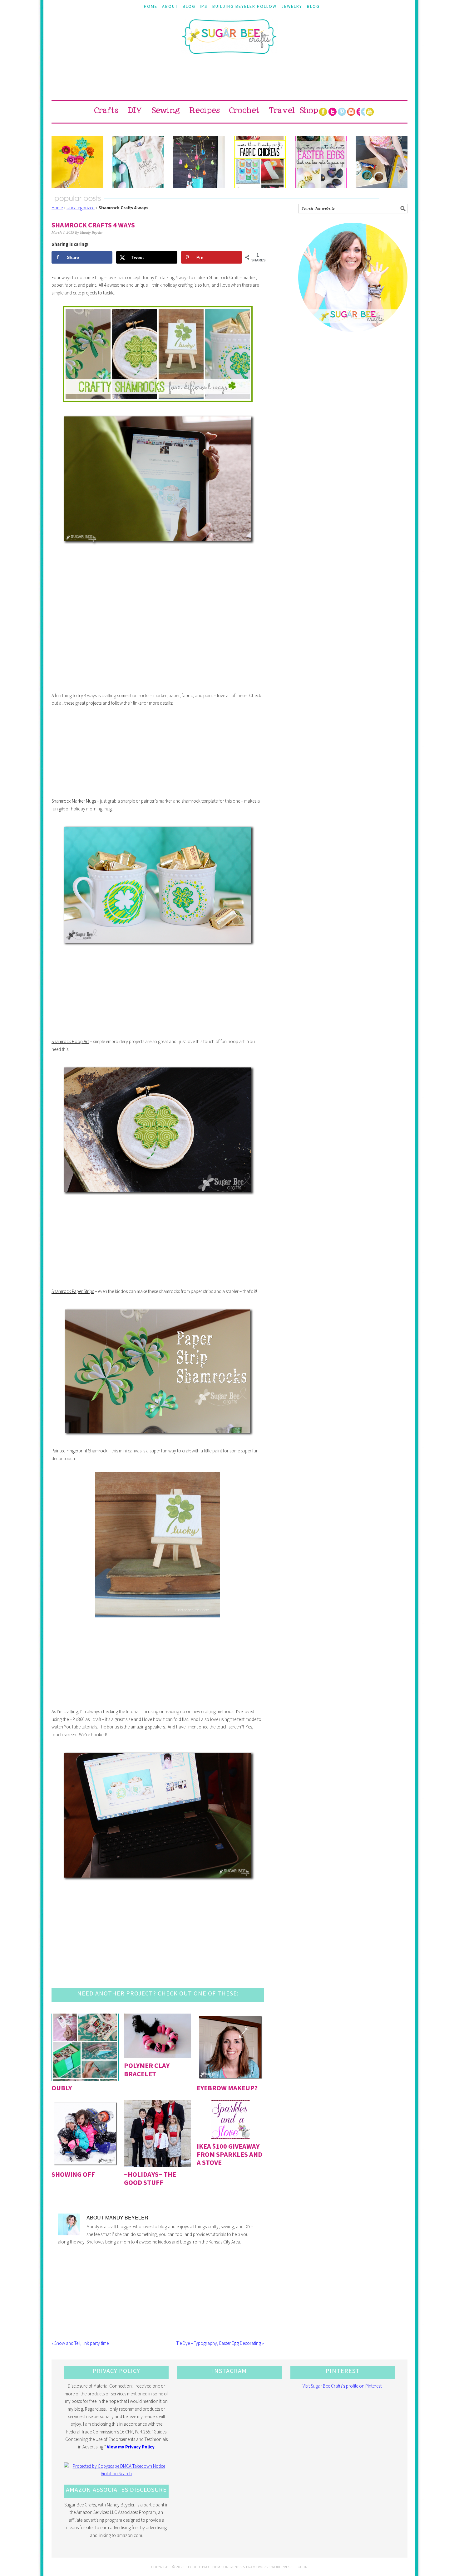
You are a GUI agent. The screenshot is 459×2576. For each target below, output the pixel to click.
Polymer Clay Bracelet (147, 2069)
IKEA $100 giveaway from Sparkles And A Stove (230, 2154)
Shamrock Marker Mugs (74, 801)
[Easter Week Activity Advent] (199, 162)
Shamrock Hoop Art (70, 1041)
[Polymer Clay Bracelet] (158, 2036)
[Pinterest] (342, 112)
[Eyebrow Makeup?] (230, 2047)
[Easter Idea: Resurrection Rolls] (382, 162)
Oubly (62, 2088)
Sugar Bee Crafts (230, 42)
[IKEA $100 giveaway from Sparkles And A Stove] (230, 2119)
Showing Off (73, 2174)
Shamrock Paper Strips (73, 1291)
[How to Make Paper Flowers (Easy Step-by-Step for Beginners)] (77, 162)
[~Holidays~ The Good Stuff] (158, 2134)
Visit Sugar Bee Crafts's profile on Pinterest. (343, 2386)
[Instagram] (351, 112)
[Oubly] (85, 2047)
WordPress (282, 2567)
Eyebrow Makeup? (227, 2088)
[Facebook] (323, 112)
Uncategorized (81, 208)
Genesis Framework (249, 2567)
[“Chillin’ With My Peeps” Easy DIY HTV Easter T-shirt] (138, 162)
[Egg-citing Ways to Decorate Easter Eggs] (321, 162)
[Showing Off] (85, 2134)
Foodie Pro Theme (205, 2567)
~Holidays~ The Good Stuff (150, 2178)
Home (57, 208)
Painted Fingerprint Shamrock (79, 1451)
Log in (302, 2567)
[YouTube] (370, 112)
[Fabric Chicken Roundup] (260, 162)
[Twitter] (332, 112)
